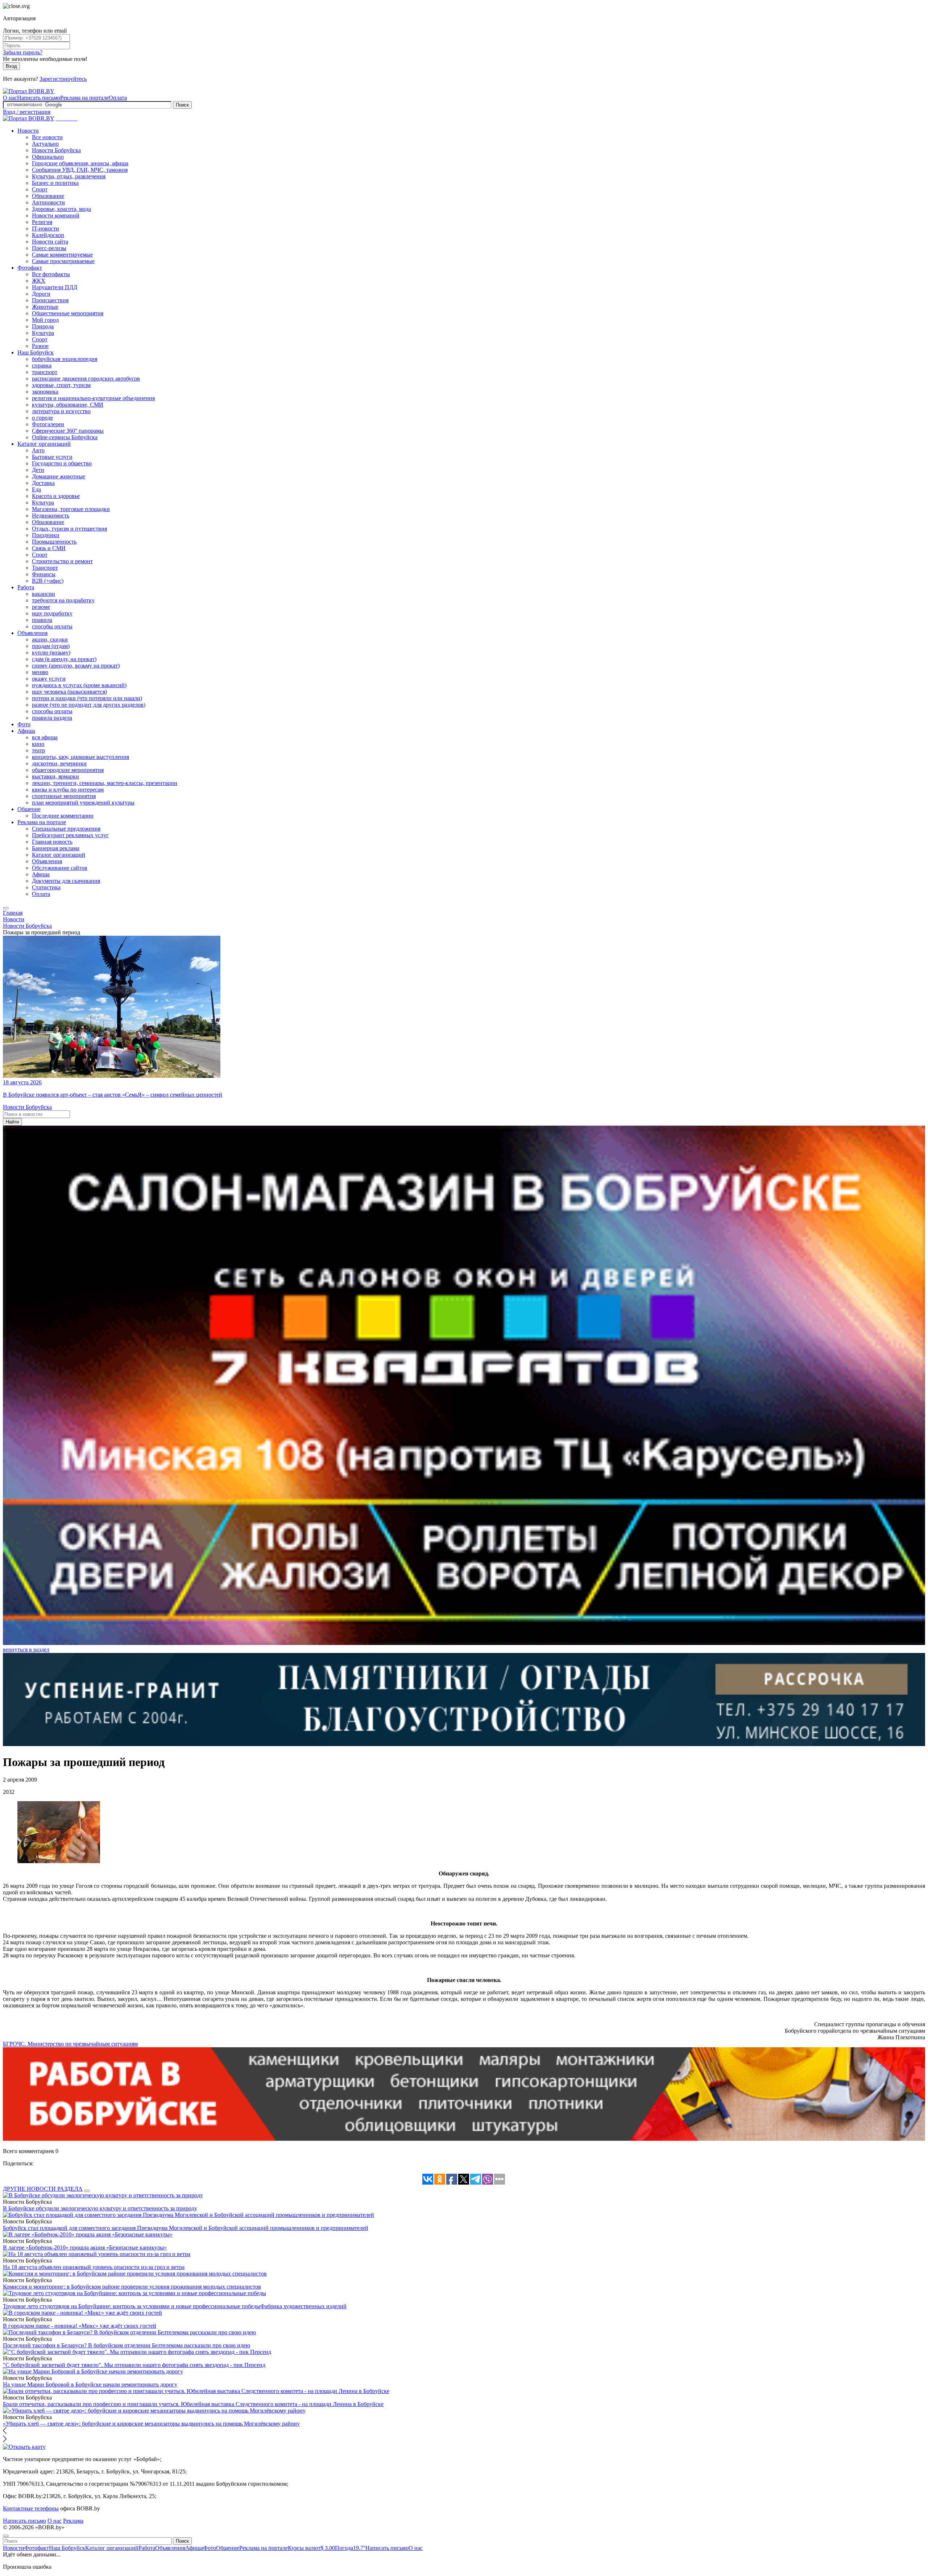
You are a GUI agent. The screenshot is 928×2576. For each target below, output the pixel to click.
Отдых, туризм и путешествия (69, 529)
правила (42, 620)
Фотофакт (30, 268)
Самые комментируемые (62, 255)
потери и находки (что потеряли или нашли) (87, 698)
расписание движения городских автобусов (86, 379)
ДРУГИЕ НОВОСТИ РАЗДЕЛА (43, 2189)
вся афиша (45, 737)
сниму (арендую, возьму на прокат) (76, 666)
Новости (28, 131)
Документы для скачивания (66, 881)
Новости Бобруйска (56, 150)
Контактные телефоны (31, 2508)
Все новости (47, 137)
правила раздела (52, 718)
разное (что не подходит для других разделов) (89, 705)
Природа (43, 326)
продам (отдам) (51, 646)
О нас (10, 98)
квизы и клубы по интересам (68, 790)
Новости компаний (56, 215)
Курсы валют (311, 2548)
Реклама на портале (84, 98)
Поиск (182, 105)
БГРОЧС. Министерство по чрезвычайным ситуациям (70, 2044)
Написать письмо (39, 98)
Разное (40, 346)
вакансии (43, 594)
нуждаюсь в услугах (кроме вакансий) (79, 685)
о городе (42, 418)
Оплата (118, 98)
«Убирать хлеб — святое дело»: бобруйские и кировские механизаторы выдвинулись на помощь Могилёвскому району (151, 2424)
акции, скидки (50, 639)
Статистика (46, 887)
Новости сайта (50, 242)
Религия (42, 222)
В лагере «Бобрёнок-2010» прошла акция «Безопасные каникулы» (85, 2247)
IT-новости (45, 228)
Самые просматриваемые (63, 261)
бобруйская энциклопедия (65, 359)
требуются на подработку (63, 600)
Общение (29, 809)
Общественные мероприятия (68, 313)
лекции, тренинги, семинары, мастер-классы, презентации (105, 783)
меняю (40, 672)
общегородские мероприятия (68, 770)
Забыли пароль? (23, 52)
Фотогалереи (48, 424)
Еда (36, 489)
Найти (12, 1122)
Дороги (41, 294)
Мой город (45, 320)
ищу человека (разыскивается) (69, 692)
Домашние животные (59, 476)
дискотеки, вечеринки (59, 763)
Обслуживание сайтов (60, 868)
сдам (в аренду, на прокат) (64, 659)
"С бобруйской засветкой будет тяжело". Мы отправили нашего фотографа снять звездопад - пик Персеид (134, 2365)
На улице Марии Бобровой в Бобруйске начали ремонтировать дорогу (90, 2384)
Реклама (73, 2521)
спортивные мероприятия (64, 796)
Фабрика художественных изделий (303, 2306)
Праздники (46, 535)
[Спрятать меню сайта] (6, 2536)
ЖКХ (39, 281)
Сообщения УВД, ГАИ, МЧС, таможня (80, 170)
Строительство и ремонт (62, 561)
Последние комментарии (63, 816)
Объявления (32, 633)
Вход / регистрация (27, 112)
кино (38, 744)
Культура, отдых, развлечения (69, 176)
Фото (24, 724)
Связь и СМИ (49, 548)
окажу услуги (49, 679)
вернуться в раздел (26, 1650)
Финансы (44, 574)
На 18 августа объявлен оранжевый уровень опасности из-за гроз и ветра (94, 2267)
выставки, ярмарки (55, 776)
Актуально (45, 144)
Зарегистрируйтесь (63, 79)
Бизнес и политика (55, 183)
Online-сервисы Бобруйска (65, 437)
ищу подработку (52, 613)
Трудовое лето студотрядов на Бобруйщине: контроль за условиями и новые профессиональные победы (132, 2306)
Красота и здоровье (56, 496)
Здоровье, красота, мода (61, 209)
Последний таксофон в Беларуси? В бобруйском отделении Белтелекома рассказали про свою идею (127, 2345)
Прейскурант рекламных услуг (70, 835)
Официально (48, 157)
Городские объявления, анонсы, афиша (80, 163)
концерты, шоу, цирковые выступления (80, 757)
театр (38, 750)
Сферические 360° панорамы (68, 431)
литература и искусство (61, 411)
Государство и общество (62, 463)
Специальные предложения (66, 829)
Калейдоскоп (48, 235)
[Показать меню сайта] (6, 908)
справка (42, 365)
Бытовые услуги (52, 457)
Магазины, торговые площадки (71, 509)
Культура (43, 333)
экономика (45, 392)
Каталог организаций (44, 444)
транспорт (45, 372)
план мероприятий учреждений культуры (83, 803)
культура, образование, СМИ (68, 405)
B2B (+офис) (48, 581)
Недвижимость (51, 516)
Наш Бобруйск (36, 352)
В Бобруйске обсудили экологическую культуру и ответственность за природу (100, 2208)
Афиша (26, 731)
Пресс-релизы (49, 248)
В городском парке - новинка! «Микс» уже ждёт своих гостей (80, 2326)
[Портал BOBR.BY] (29, 91)
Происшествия (50, 300)
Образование (48, 196)
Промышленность (54, 542)
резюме (41, 607)
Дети (38, 470)
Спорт (40, 189)
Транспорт (45, 568)
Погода (350, 2548)
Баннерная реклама (56, 848)
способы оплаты (52, 626)
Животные (45, 307)
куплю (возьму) (51, 653)
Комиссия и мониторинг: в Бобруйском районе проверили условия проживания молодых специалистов (132, 2287)
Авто (38, 450)
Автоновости (48, 202)
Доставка (43, 483)
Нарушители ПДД (55, 287)
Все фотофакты (51, 274)
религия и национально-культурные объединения (93, 398)
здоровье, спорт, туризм (61, 385)
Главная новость (52, 842)
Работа (26, 587)
